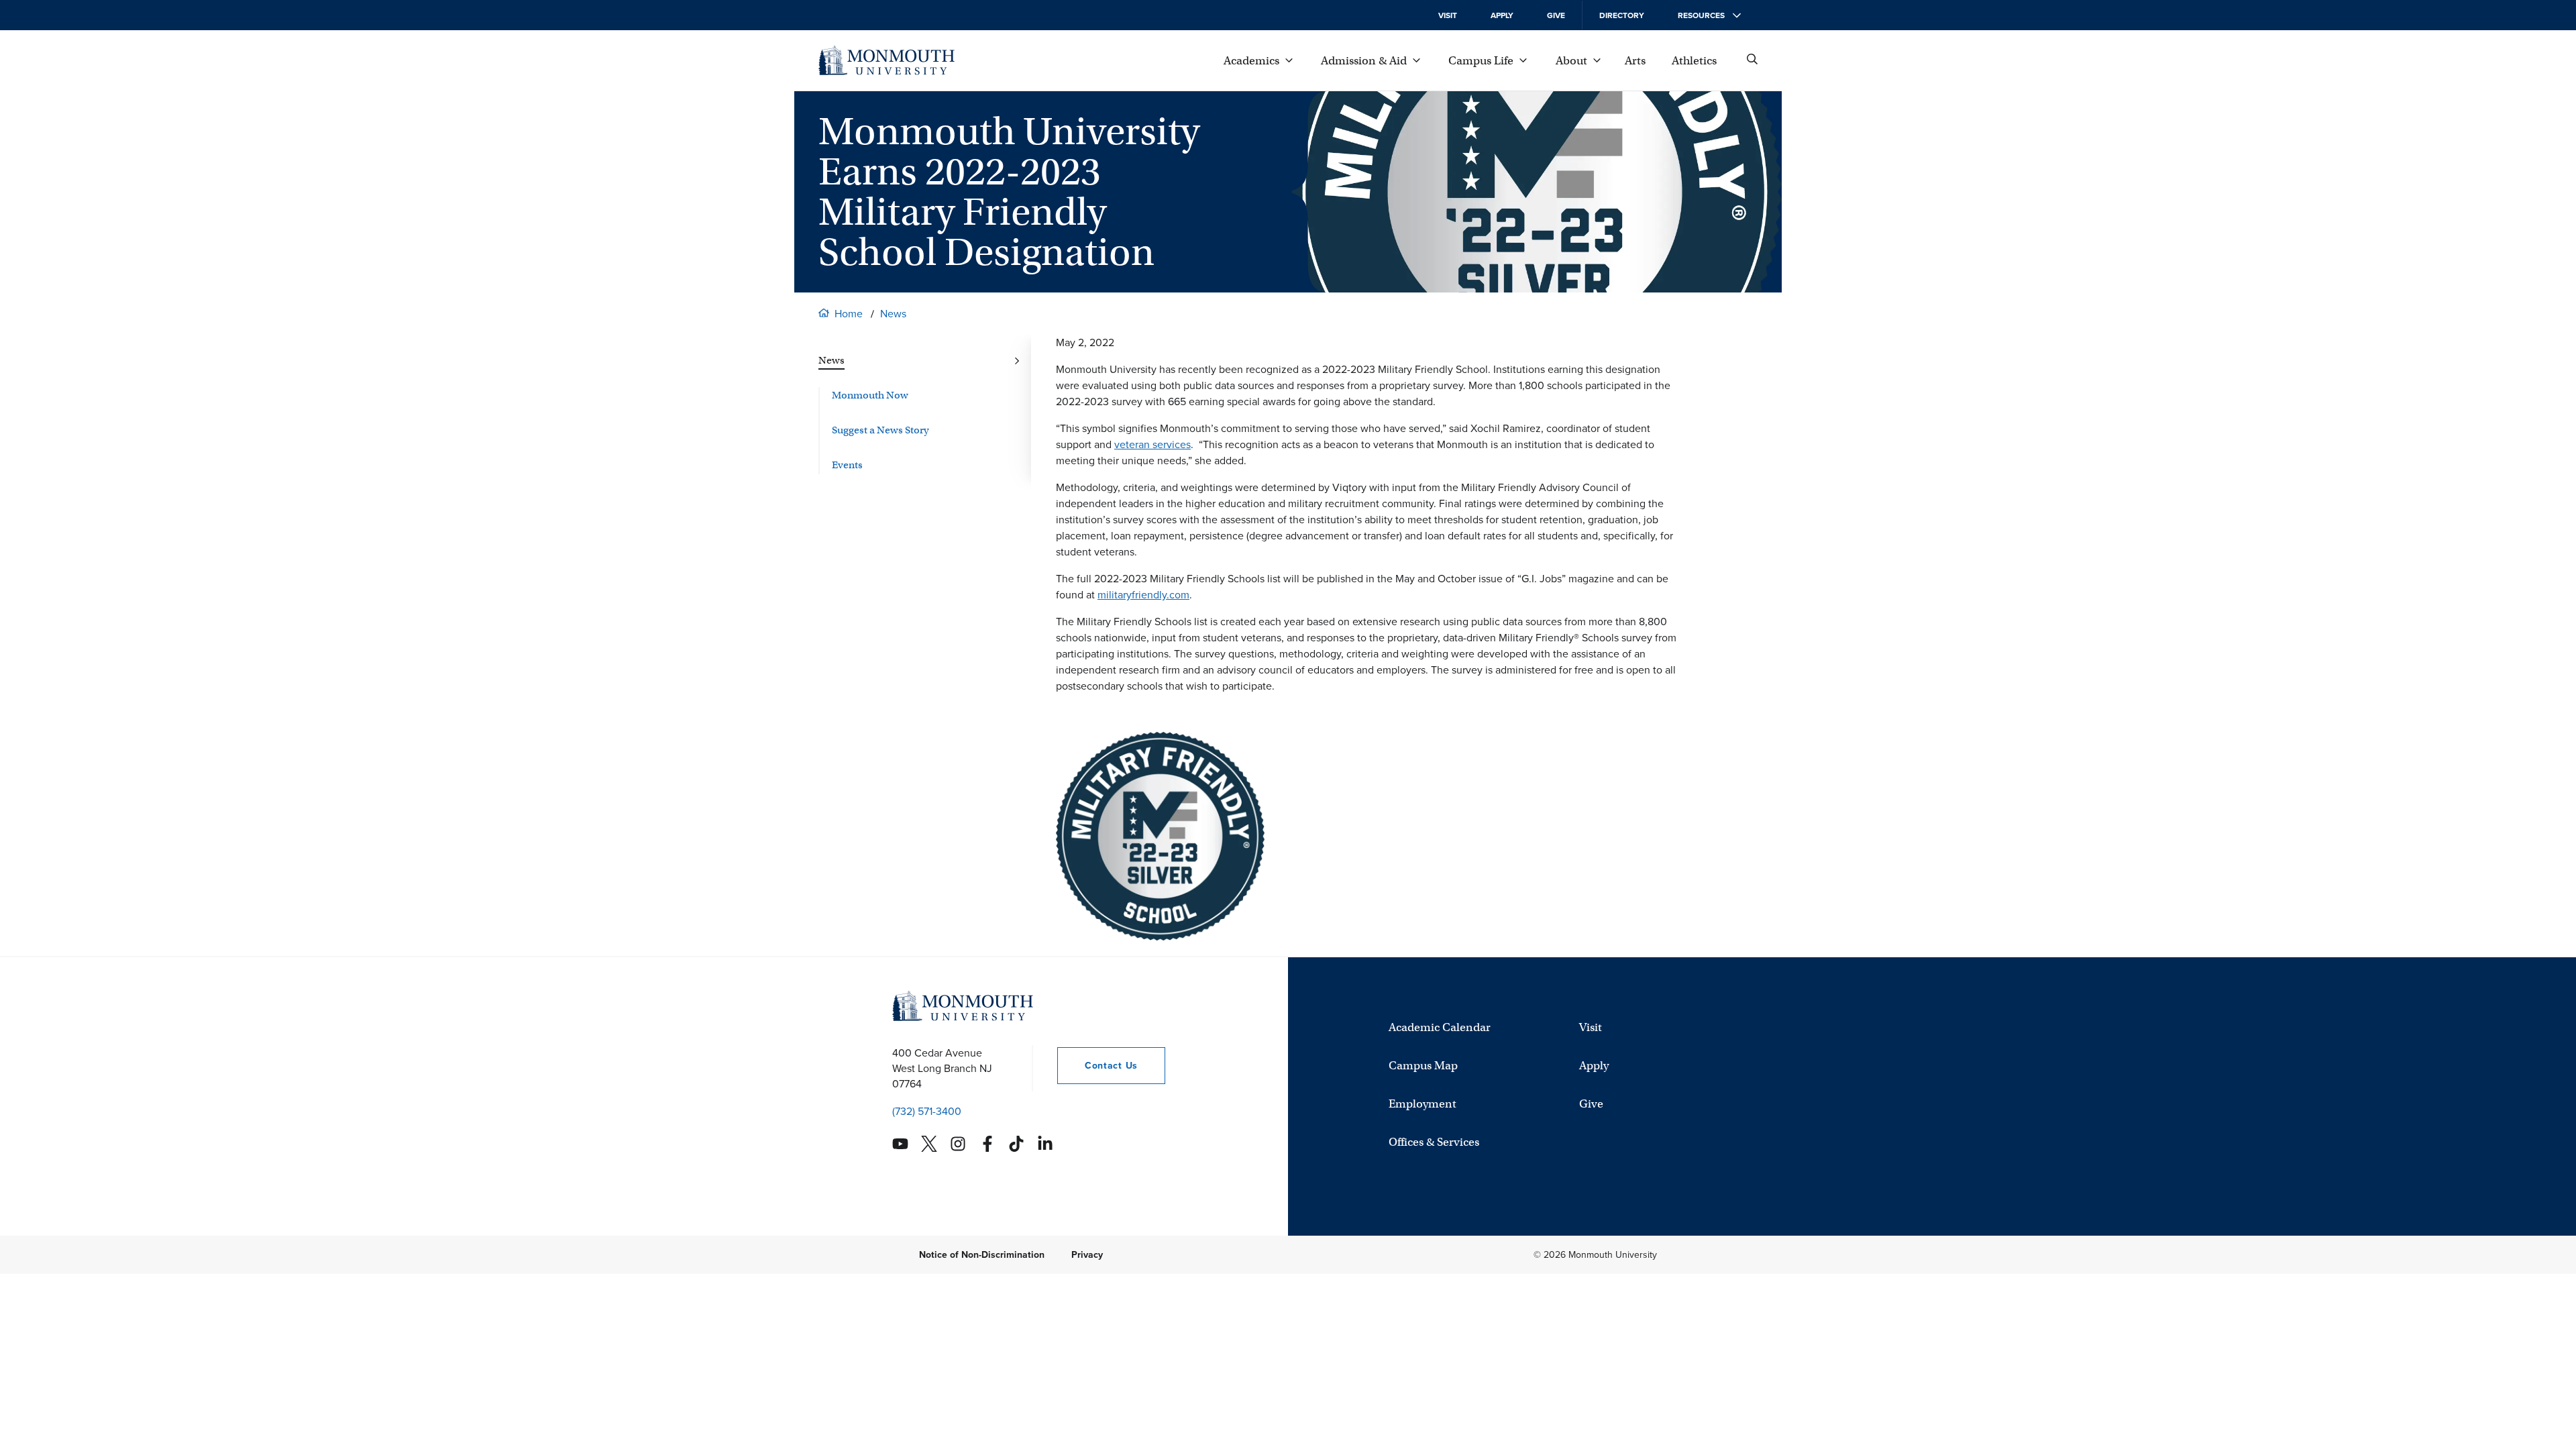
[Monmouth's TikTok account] (1016, 1144)
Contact (1097, 1066)
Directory (1622, 15)
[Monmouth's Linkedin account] (1045, 1144)
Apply (1502, 15)
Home (849, 314)
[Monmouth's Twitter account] (929, 1144)
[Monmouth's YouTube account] (900, 1144)
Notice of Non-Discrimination (982, 1255)
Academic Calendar (1440, 1027)
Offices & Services (1434, 1142)
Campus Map (1423, 1066)
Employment (1423, 1104)
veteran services (1152, 444)
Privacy (1087, 1255)
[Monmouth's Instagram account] (958, 1144)
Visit (1448, 15)
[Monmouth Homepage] (887, 60)
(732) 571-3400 (927, 1111)
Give (1556, 15)
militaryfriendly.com (1143, 595)
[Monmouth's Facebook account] (987, 1144)
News (893, 314)
